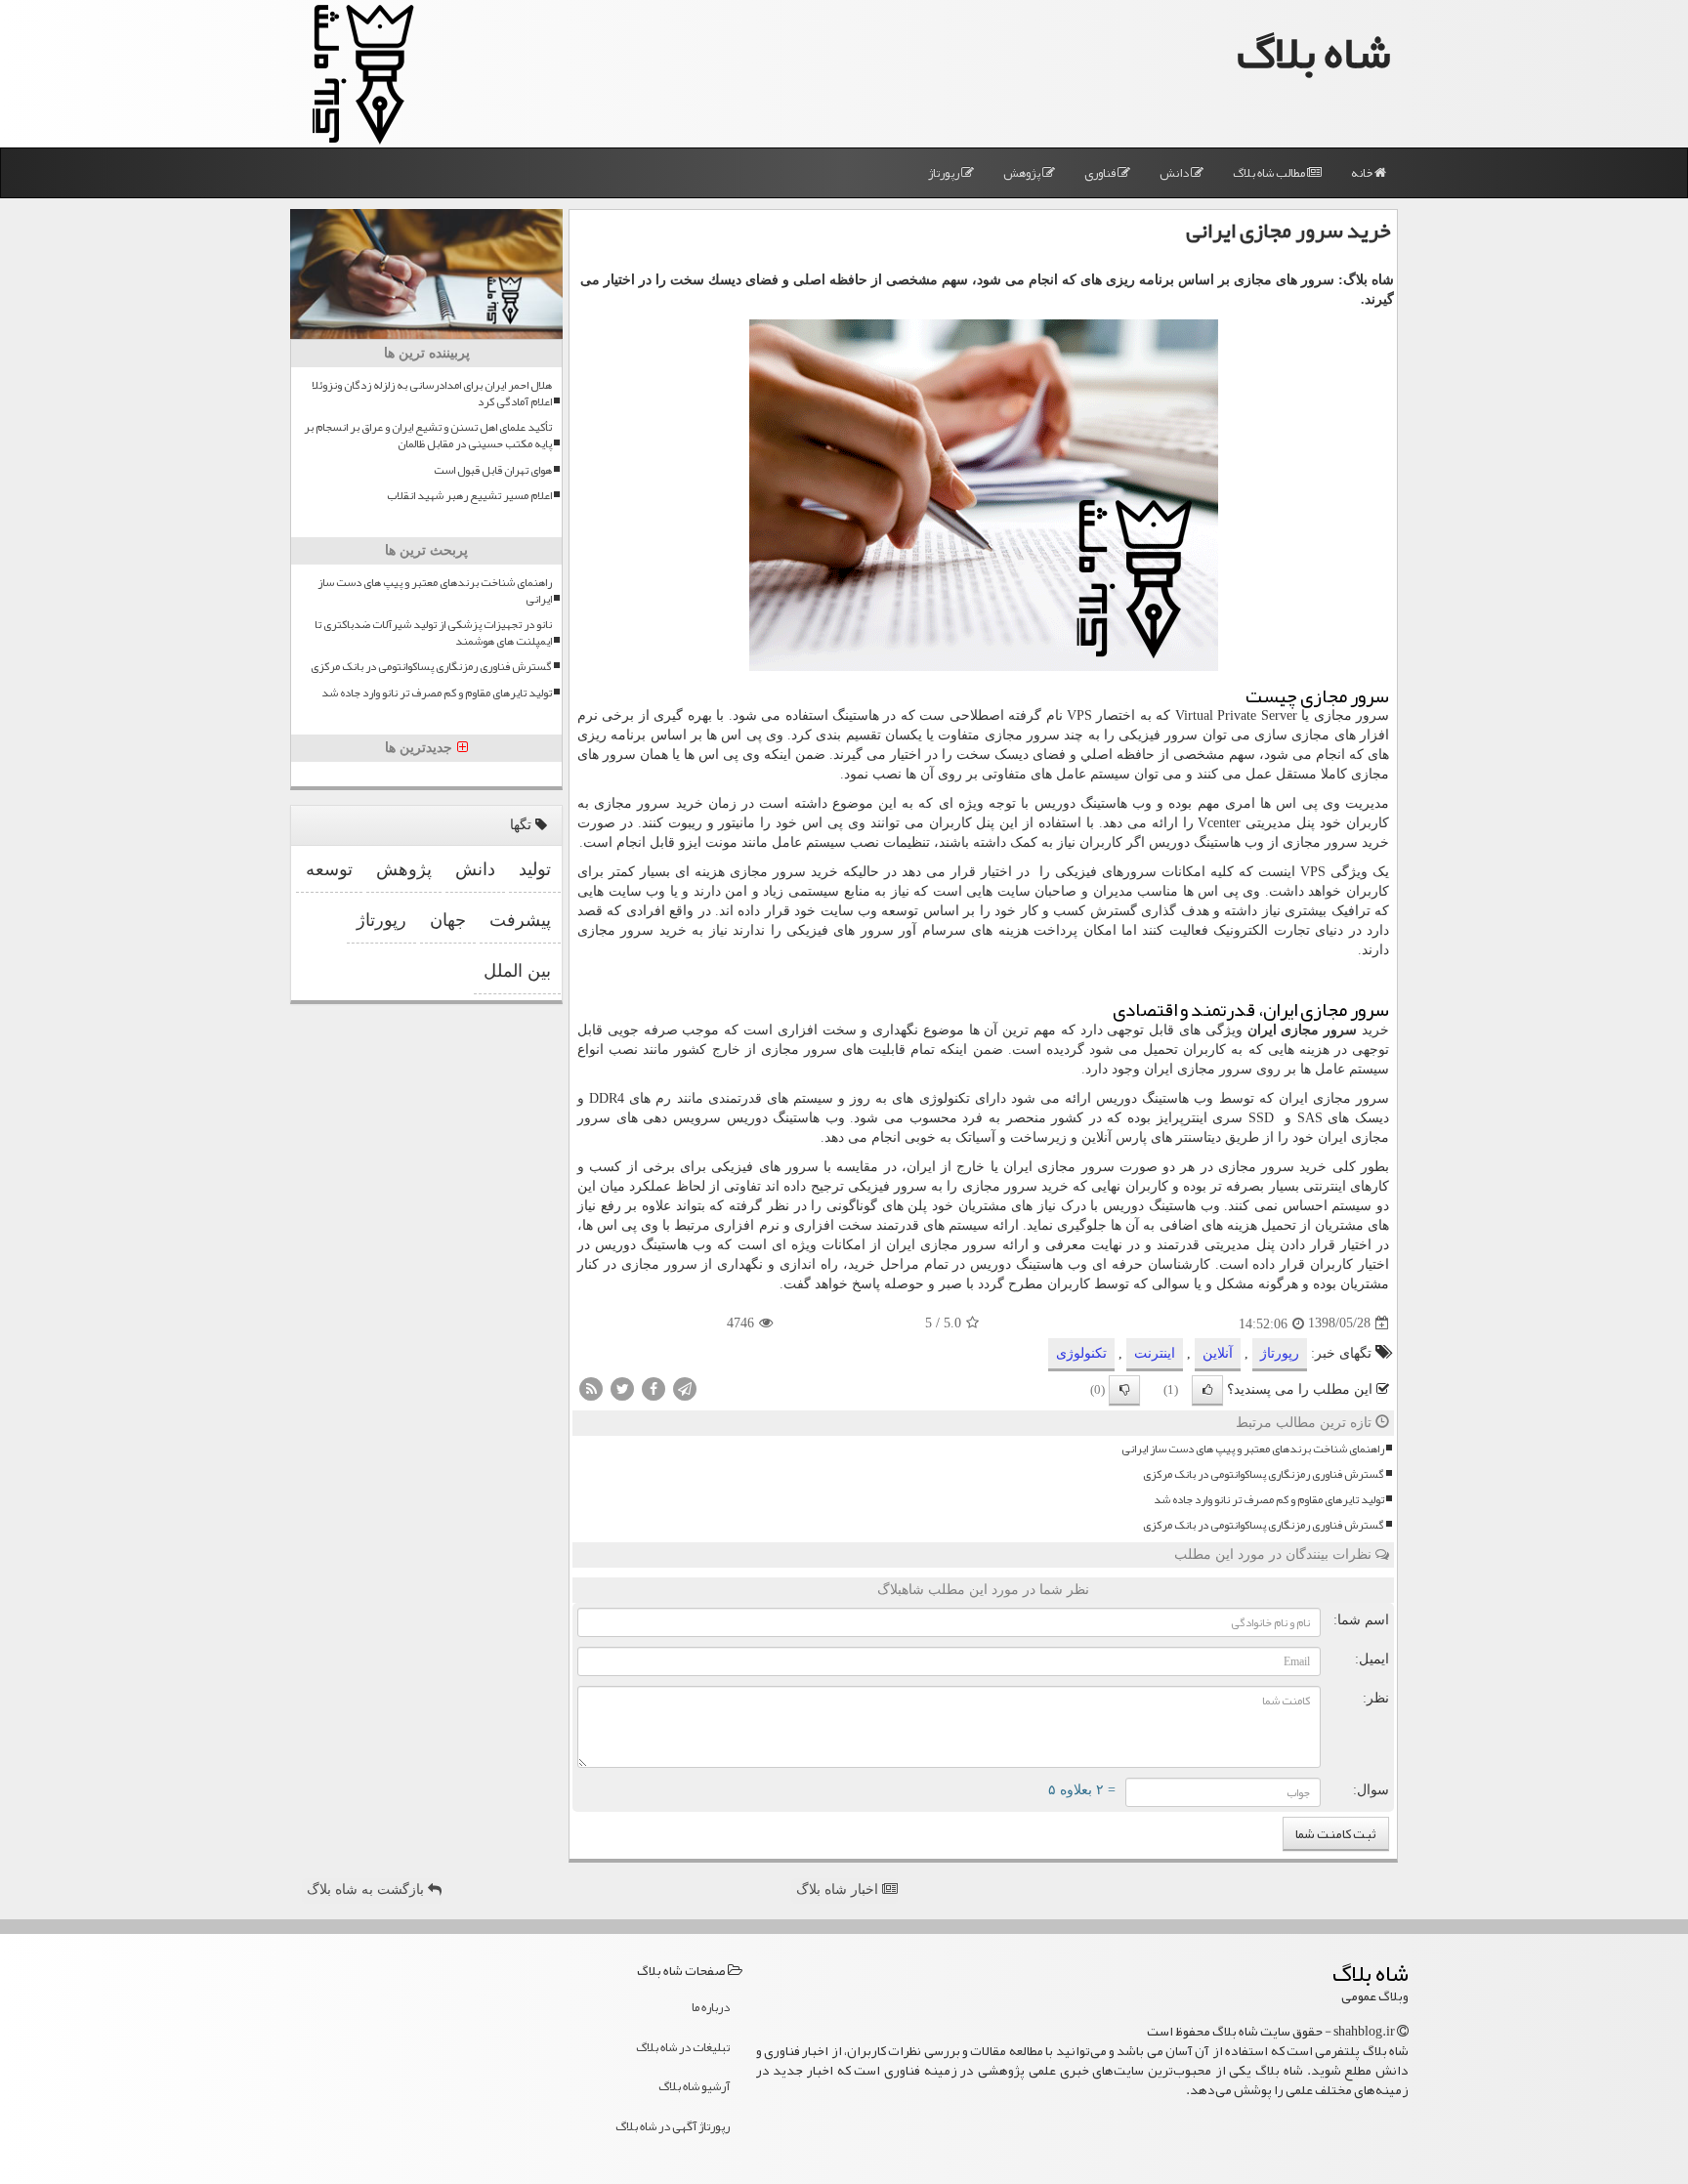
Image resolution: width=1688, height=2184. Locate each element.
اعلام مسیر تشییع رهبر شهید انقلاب (469, 496)
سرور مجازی (1351, 715)
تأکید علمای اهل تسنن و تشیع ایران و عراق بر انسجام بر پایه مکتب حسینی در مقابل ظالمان (428, 436)
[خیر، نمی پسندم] (1124, 1390)
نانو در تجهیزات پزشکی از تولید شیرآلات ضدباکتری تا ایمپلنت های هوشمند (433, 633)
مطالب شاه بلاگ (1270, 173)
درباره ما (711, 2007)
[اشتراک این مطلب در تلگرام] (685, 1387)
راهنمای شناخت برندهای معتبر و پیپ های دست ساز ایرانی (1253, 1449)
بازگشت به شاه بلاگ (367, 1890)
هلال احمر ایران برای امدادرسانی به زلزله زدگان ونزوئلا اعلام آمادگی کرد (432, 394)
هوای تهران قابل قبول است (493, 470)
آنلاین (1218, 1353)
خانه (1363, 173)
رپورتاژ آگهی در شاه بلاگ (673, 2126)
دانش (1175, 173)
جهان (448, 920)
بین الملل (517, 971)
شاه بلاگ (1314, 52)
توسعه (329, 869)
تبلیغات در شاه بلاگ (683, 2047)
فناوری (1101, 173)
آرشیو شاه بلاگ (694, 2086)
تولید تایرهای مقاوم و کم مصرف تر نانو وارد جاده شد (1269, 1500)
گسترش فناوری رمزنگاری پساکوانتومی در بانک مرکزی (1264, 1474)
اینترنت (1155, 1353)
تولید (535, 869)
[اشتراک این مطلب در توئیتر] (622, 1387)
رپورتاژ (945, 173)
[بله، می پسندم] (1207, 1390)
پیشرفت (520, 920)
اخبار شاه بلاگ (839, 1890)
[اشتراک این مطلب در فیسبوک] (654, 1387)
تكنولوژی (1081, 1353)
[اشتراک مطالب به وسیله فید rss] (591, 1387)
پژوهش (1023, 173)
